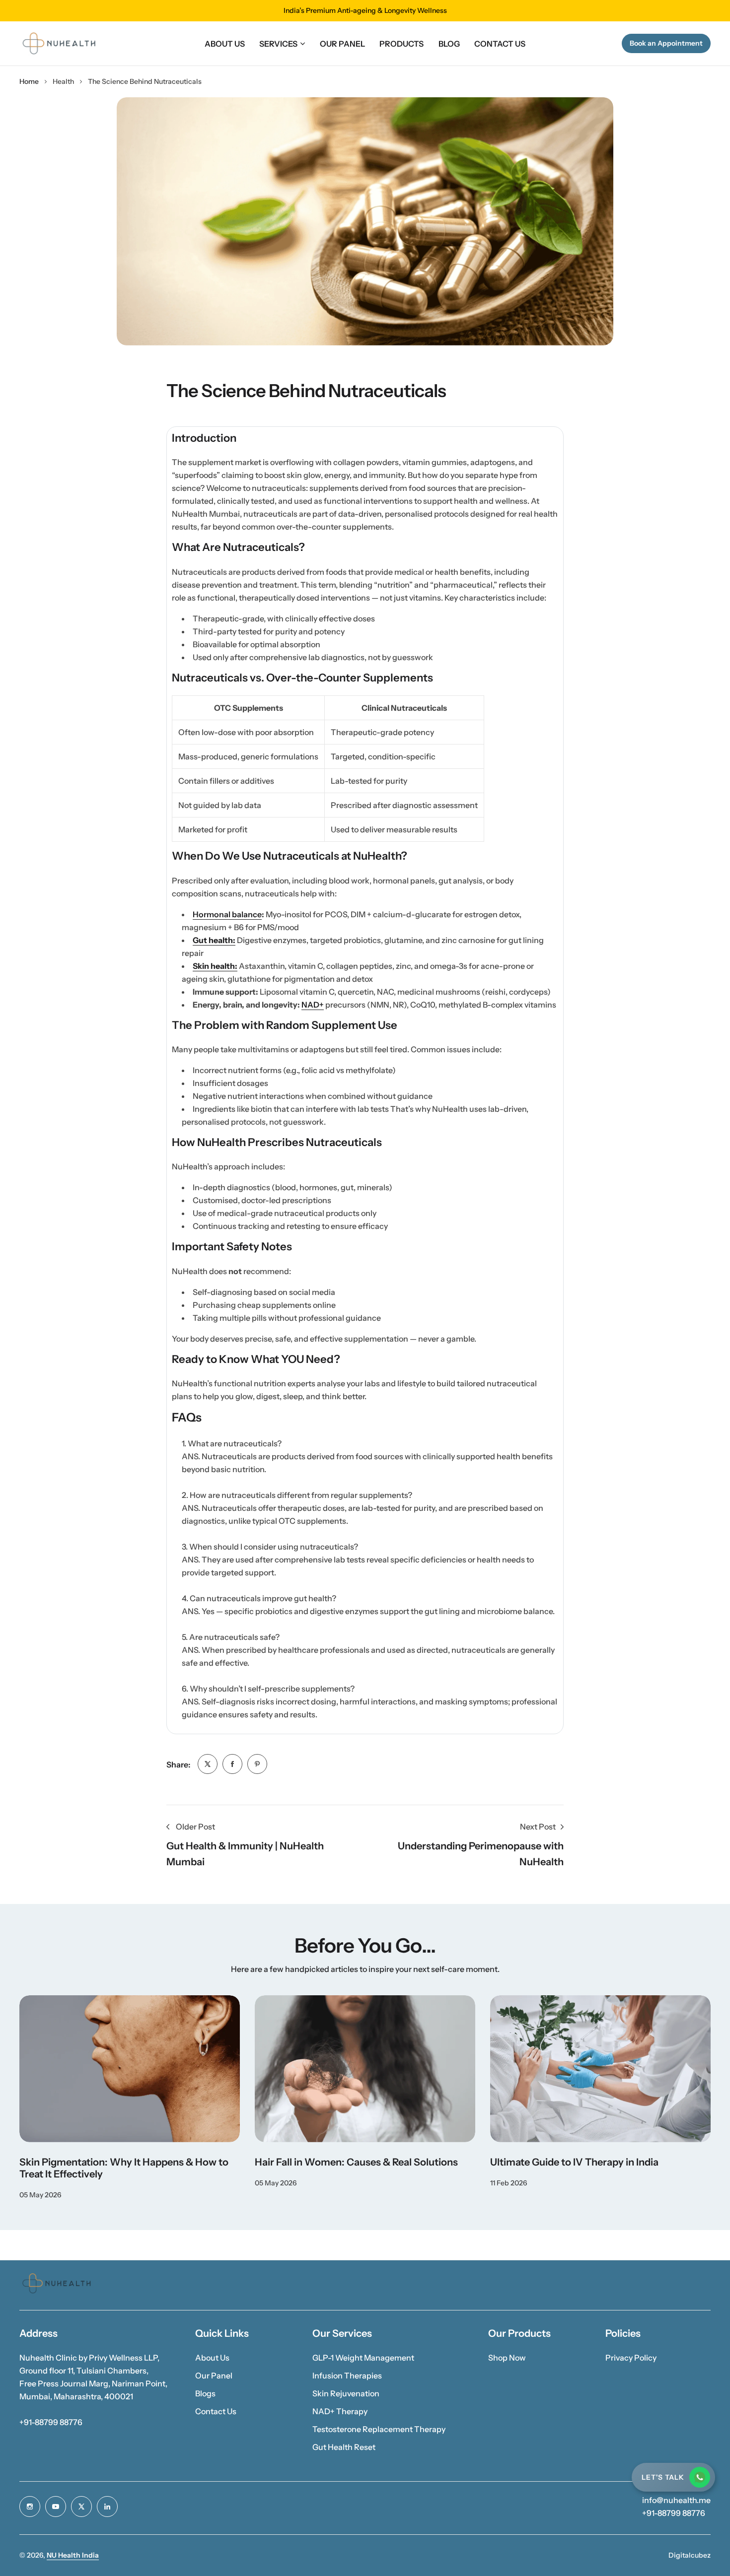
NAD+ (313, 1005)
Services (278, 44)
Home (29, 81)
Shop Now (507, 2358)
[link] (208, 1764)
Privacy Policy (631, 2358)
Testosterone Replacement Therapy (379, 2429)
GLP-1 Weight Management (363, 2358)
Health (63, 81)
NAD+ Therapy (340, 2411)
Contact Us (216, 2411)
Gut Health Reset (344, 2447)
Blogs (205, 2393)
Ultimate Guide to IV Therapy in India (574, 2162)
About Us (212, 2358)
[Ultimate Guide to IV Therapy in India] (600, 2069)
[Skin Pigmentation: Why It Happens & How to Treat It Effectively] (130, 2069)
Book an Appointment (666, 43)
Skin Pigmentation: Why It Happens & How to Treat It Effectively (124, 2168)
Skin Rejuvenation (346, 2393)
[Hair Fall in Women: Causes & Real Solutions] (365, 2069)
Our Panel (214, 2375)
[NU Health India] (59, 43)
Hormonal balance (227, 914)
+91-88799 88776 (51, 2422)
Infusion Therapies (347, 2375)
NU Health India (73, 2555)
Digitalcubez (690, 2555)
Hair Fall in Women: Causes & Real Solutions (356, 2162)
